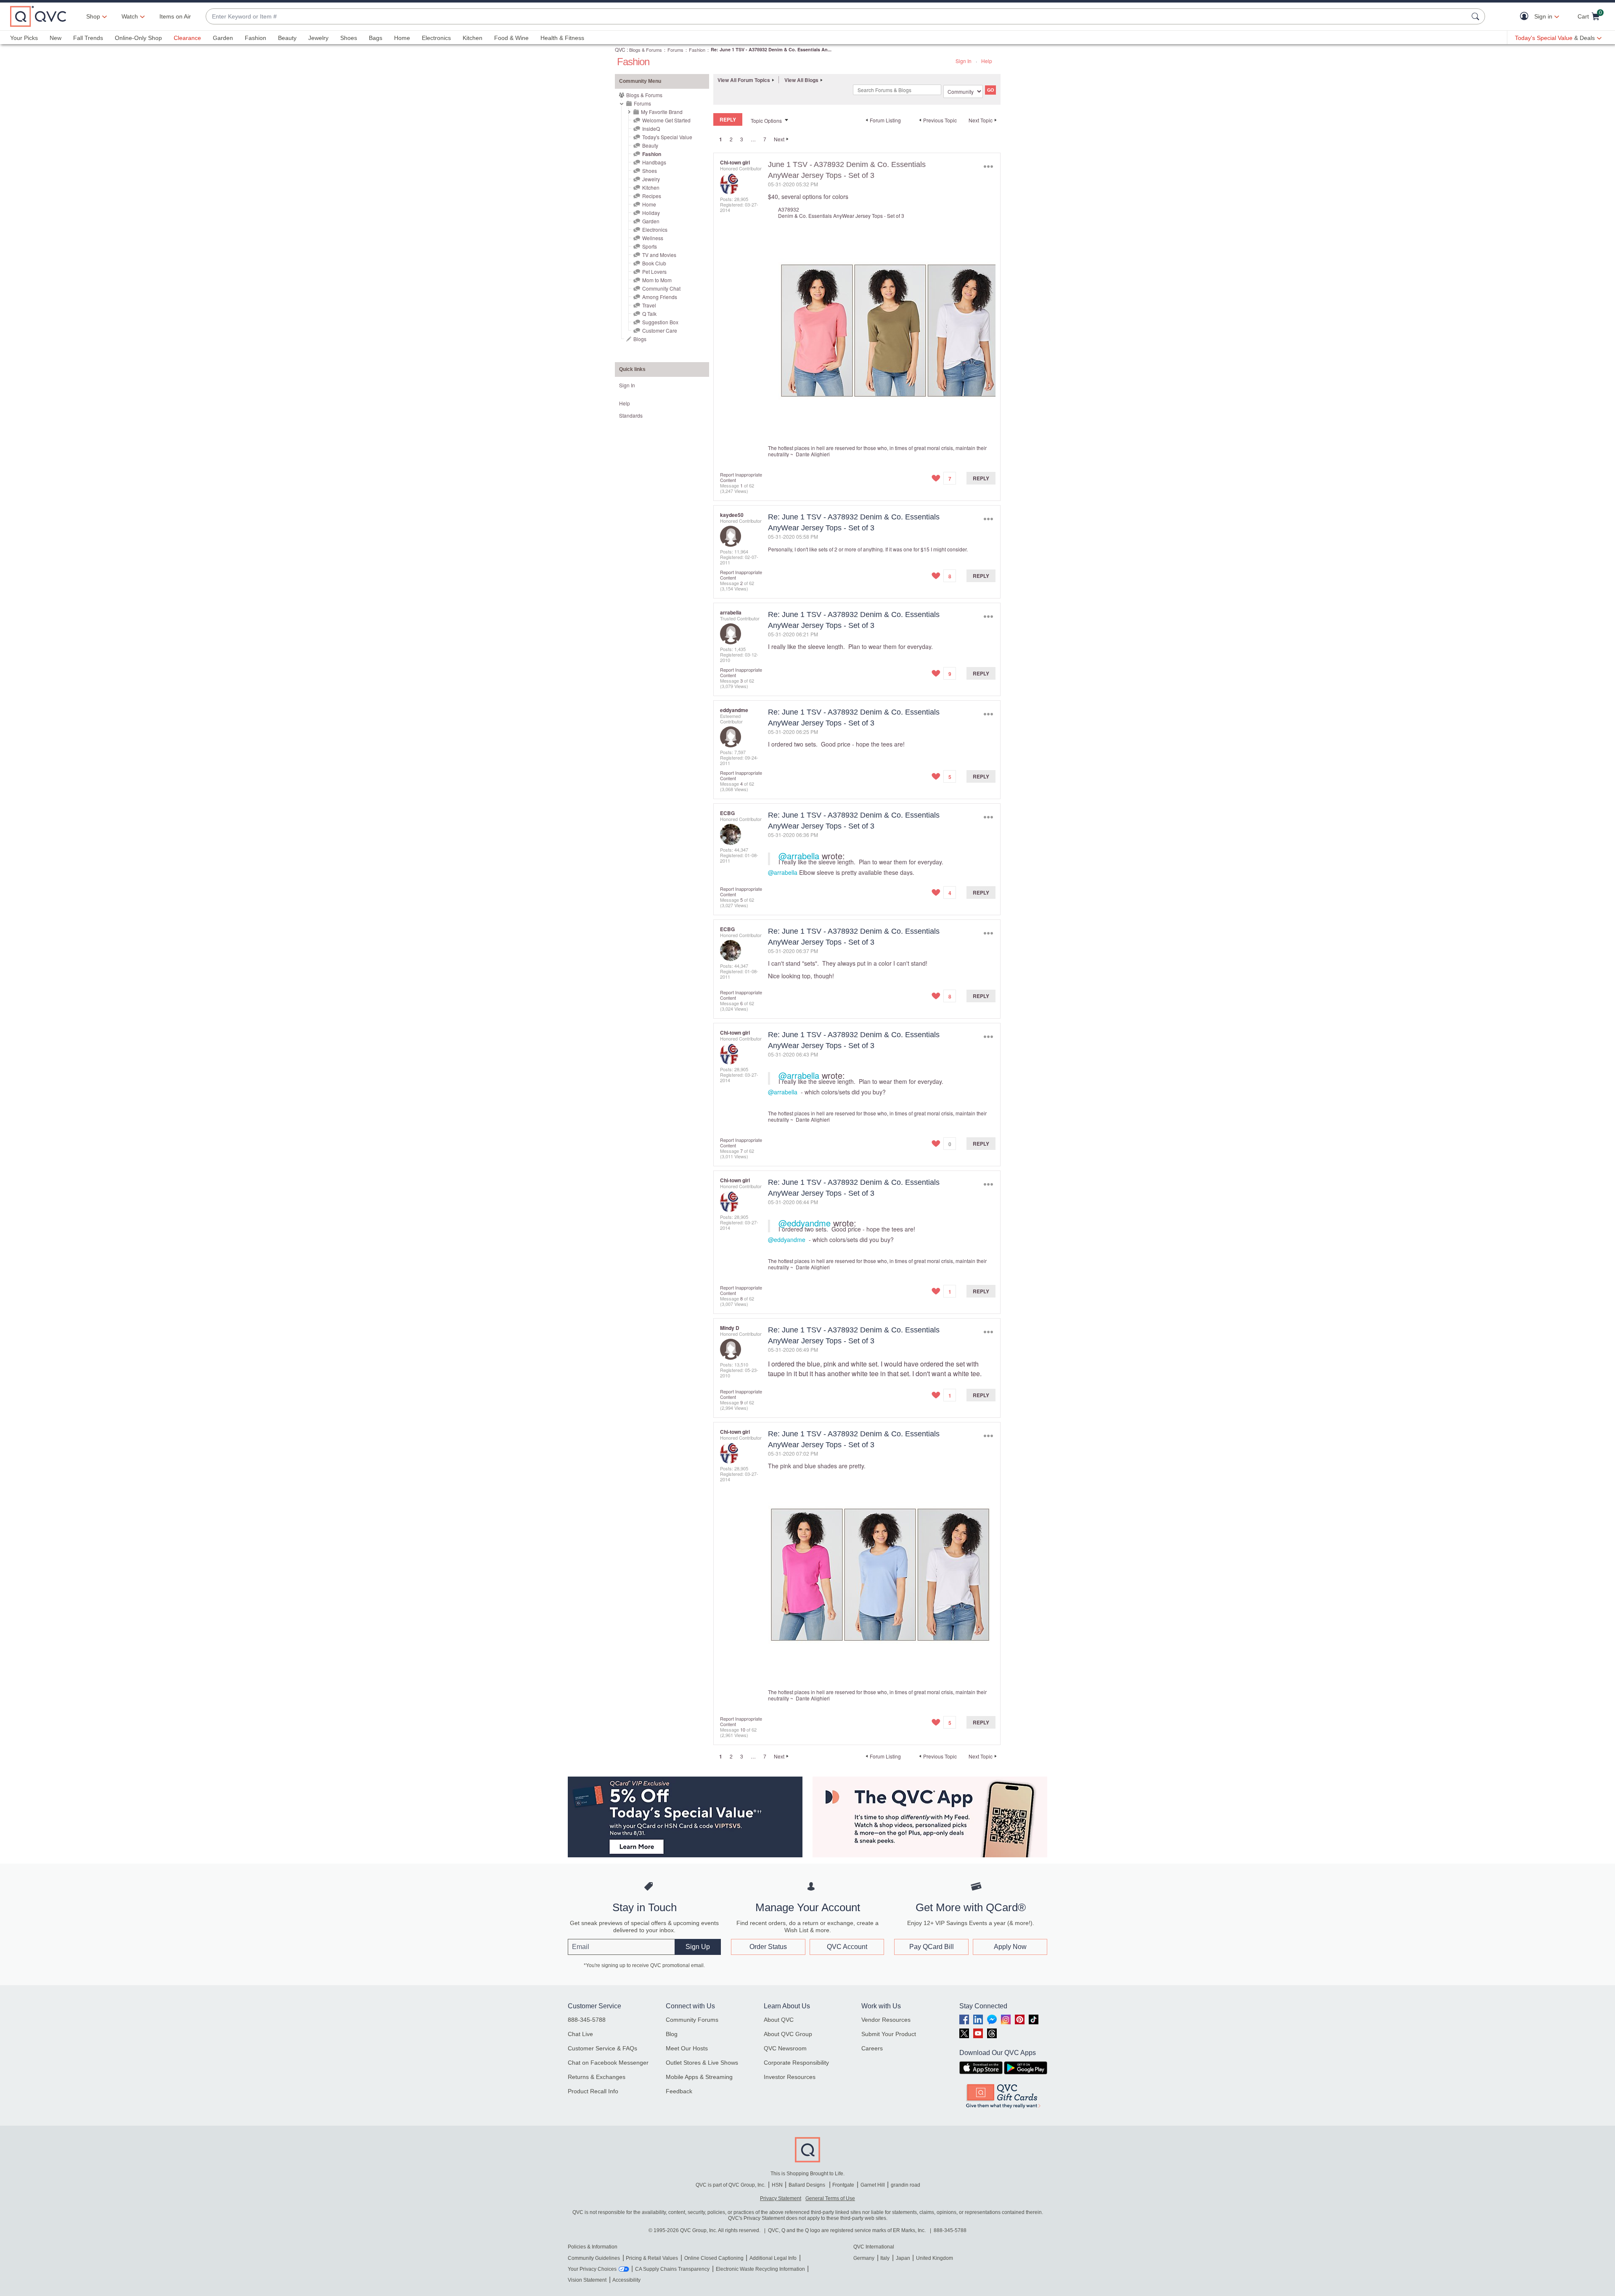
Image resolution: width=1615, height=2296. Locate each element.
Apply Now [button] (1010, 1947)
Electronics (436, 38)
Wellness (653, 238)
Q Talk (649, 314)
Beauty (287, 38)
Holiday (651, 213)
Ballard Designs (807, 2185)
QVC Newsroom (785, 2048)
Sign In (964, 61)
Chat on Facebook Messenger (608, 2063)
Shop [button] (93, 16)
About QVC (779, 2020)
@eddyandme (805, 1223)
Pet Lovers (654, 271)
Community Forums (692, 2020)
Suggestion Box (660, 322)
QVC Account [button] (847, 1947)
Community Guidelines (594, 2258)
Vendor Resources (886, 2020)
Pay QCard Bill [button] (932, 1947)
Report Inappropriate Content (741, 477)
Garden (223, 38)
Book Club (654, 263)
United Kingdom (935, 2258)
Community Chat (661, 288)
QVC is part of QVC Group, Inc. (731, 2185)
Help (987, 61)
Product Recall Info (593, 2091)
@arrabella (799, 856)
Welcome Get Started (666, 120)
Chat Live (580, 2034)
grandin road (905, 2185)
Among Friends (660, 297)
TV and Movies (659, 255)
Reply (981, 478)
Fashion (255, 38)
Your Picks (24, 38)
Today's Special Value (667, 137)
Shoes (349, 38)
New (56, 38)
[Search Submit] (1477, 16)
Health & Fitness (562, 38)
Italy (885, 2258)
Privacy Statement (781, 2198)
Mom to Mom (657, 280)
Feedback (679, 2091)
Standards (631, 415)
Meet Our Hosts (687, 2048)
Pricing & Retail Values (652, 2258)
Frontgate (843, 2185)
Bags (376, 38)
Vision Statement (587, 2280)
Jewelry (318, 38)
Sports (650, 246)
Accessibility (626, 2280)
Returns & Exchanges (597, 2077)
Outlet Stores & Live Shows (702, 2063)
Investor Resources (790, 2077)
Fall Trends (88, 38)
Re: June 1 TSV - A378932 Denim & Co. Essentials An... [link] (771, 49)
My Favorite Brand (662, 112)
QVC (620, 49)
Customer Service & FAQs (602, 2048)
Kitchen (473, 38)
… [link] (753, 139)
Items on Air (175, 16)
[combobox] (837, 17)
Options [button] (988, 166)
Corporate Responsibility (796, 2063)
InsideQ (651, 128)
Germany (864, 2258)
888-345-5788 (587, 2020)
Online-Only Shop (138, 38)
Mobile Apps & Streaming (699, 2077)
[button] (1526, 17)
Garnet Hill (873, 2185)
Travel (649, 305)
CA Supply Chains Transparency (672, 2269)
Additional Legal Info (773, 2258)
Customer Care (660, 330)
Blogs (640, 339)
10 (743, 1729)
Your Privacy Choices (592, 2269)
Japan (903, 2258)
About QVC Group (788, 2034)
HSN (777, 2185)
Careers (872, 2048)
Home (402, 38)
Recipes (652, 196)
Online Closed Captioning (714, 2258)
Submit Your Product (889, 2034)
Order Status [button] (768, 1947)
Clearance (187, 38)
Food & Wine (511, 38)
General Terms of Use (830, 2198)
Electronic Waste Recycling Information (760, 2269)
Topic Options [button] (766, 120)
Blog (672, 2034)
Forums (675, 50)
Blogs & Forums (646, 50)
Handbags (654, 162)
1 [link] (721, 139)
